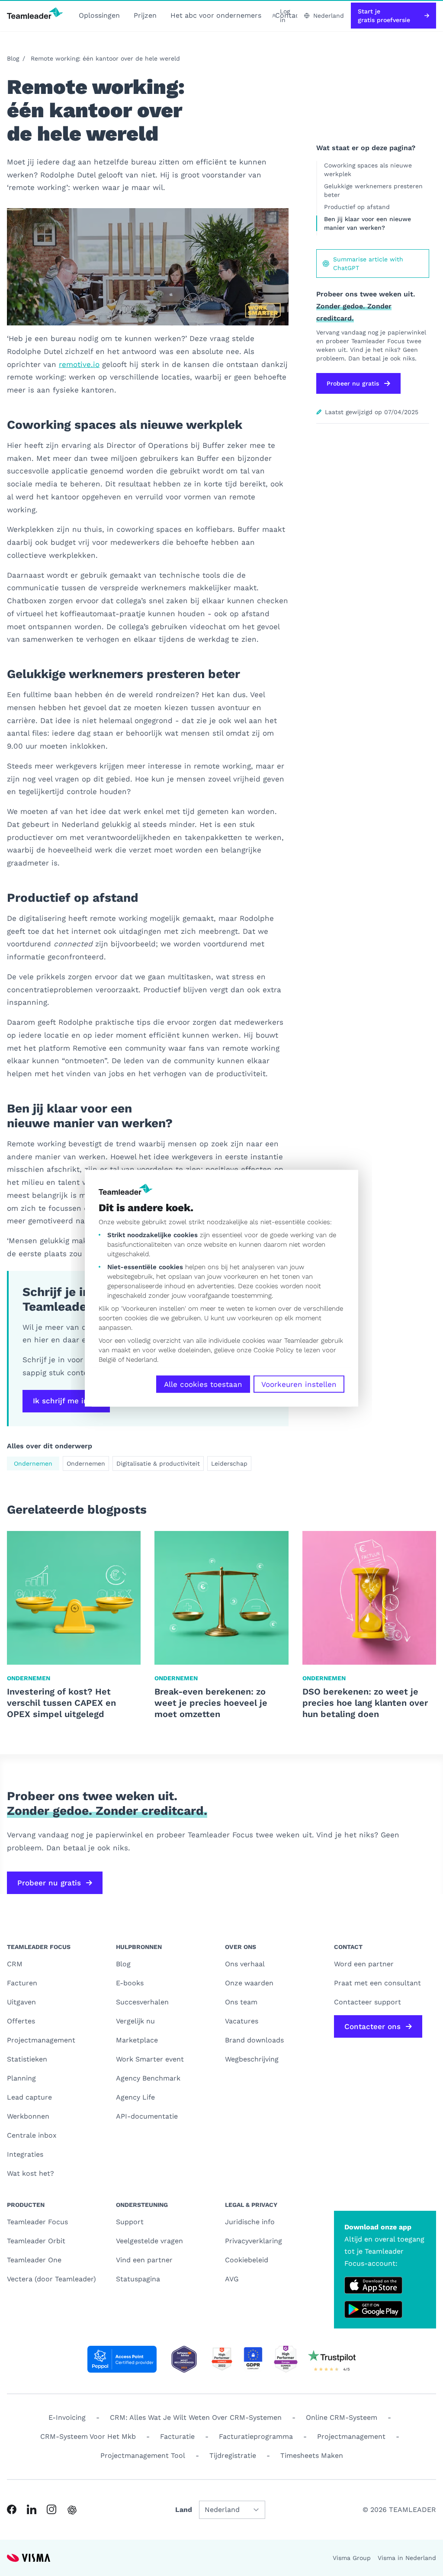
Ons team (241, 2002)
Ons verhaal (245, 1964)
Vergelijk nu (135, 2021)
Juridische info (250, 2222)
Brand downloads (254, 2040)
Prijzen (145, 15)
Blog (13, 58)
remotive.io (79, 364)
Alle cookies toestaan (203, 1384)
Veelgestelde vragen (149, 2241)
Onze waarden (249, 1983)
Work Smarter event (150, 2059)
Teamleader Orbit (36, 2241)
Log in (285, 16)
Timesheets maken (312, 2455)
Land (184, 2510)
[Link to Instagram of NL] (51, 2509)
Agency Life (135, 2097)
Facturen (22, 1983)
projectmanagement (351, 2436)
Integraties (25, 2154)
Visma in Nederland (407, 2558)
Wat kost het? (30, 2173)
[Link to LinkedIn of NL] (32, 2509)
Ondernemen (33, 1463)
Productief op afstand (357, 207)
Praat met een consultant (377, 1983)
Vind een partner (144, 2260)
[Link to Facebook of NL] (12, 2509)
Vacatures (242, 2021)
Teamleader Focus (37, 2222)
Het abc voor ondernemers (216, 15)
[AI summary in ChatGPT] (72, 2510)
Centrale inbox (32, 2135)
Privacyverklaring (254, 2241)
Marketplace (137, 2040)
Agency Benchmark (148, 2078)
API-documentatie (147, 2116)
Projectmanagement (41, 2040)
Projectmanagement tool (143, 2455)
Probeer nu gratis (353, 383)
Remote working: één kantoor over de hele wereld (105, 58)
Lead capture (29, 2097)
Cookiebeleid (247, 2260)
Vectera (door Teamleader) (51, 2279)
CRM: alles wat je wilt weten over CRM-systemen (196, 2417)
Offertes (21, 2021)
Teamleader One (34, 2260)
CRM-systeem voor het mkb (88, 2436)
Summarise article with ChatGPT (368, 264)
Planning (21, 2078)
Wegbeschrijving (252, 2059)
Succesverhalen (142, 2002)
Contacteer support (368, 2002)
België (107, 1359)
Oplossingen (99, 15)
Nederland (141, 1359)
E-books (130, 1983)
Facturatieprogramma (256, 2436)
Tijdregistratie (233, 2455)
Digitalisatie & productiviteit (158, 1463)
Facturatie (177, 2436)
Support (130, 2222)
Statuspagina (138, 2279)
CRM (15, 1964)
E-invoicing (67, 2417)
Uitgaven (21, 2002)
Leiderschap (229, 1463)
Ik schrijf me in (61, 1401)
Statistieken (27, 2059)
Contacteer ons (372, 2026)
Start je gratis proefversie (384, 16)
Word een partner (364, 1964)
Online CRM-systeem (342, 2417)
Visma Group (352, 2558)
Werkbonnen (28, 2116)
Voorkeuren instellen (299, 1384)
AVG (232, 2279)
